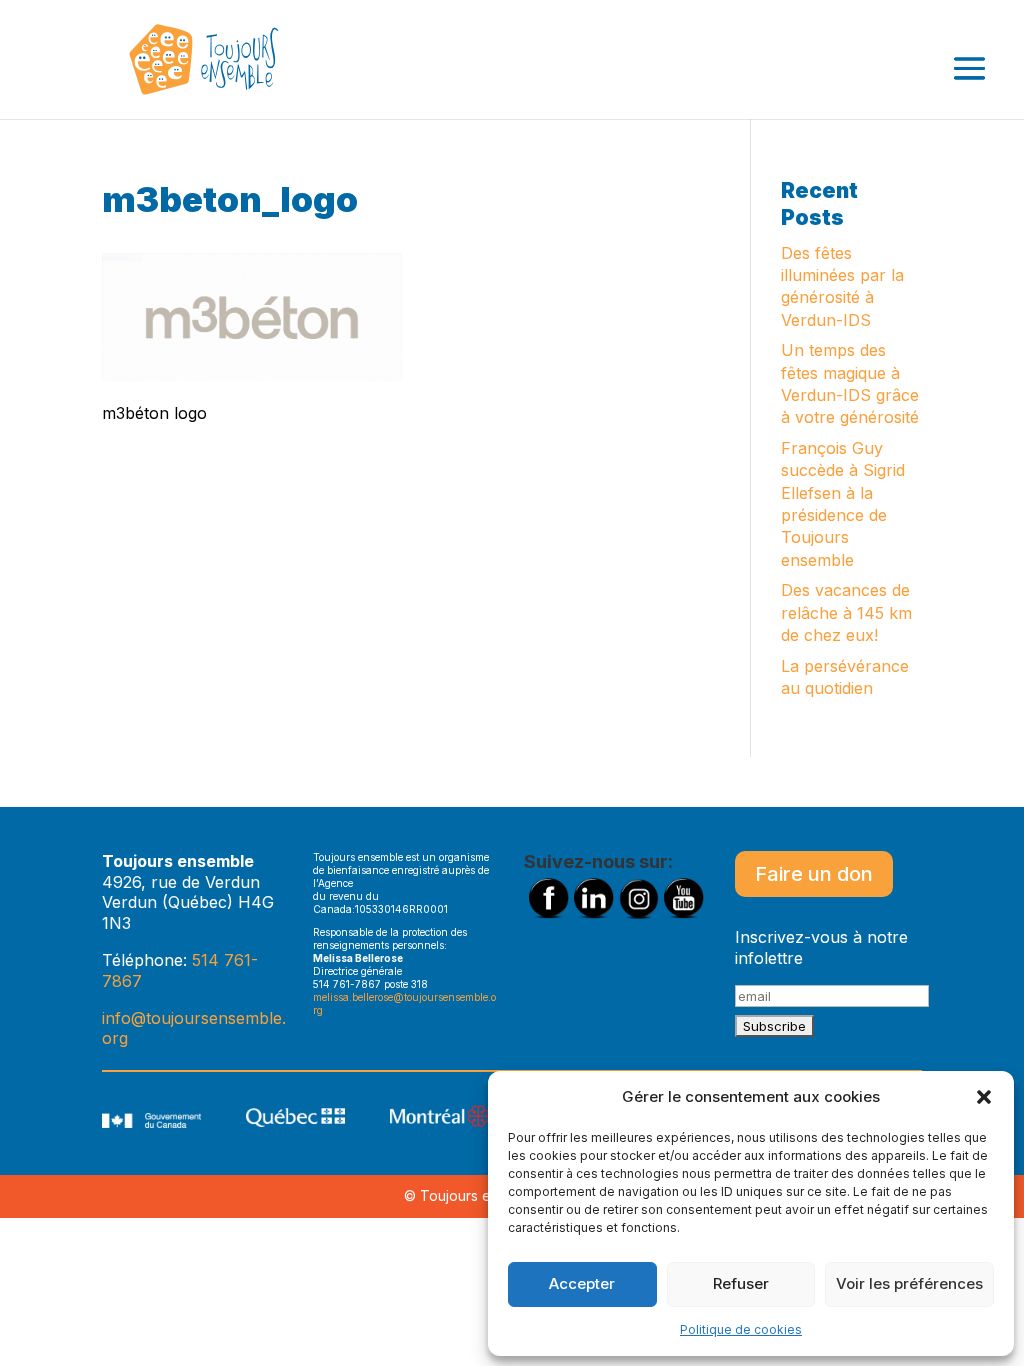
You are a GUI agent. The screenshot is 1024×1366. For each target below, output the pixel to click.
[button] (984, 1097)
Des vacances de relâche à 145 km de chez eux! (846, 612)
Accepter (582, 1283)
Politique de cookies (741, 1329)
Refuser (741, 1283)
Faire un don (814, 874)
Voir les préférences (909, 1283)
